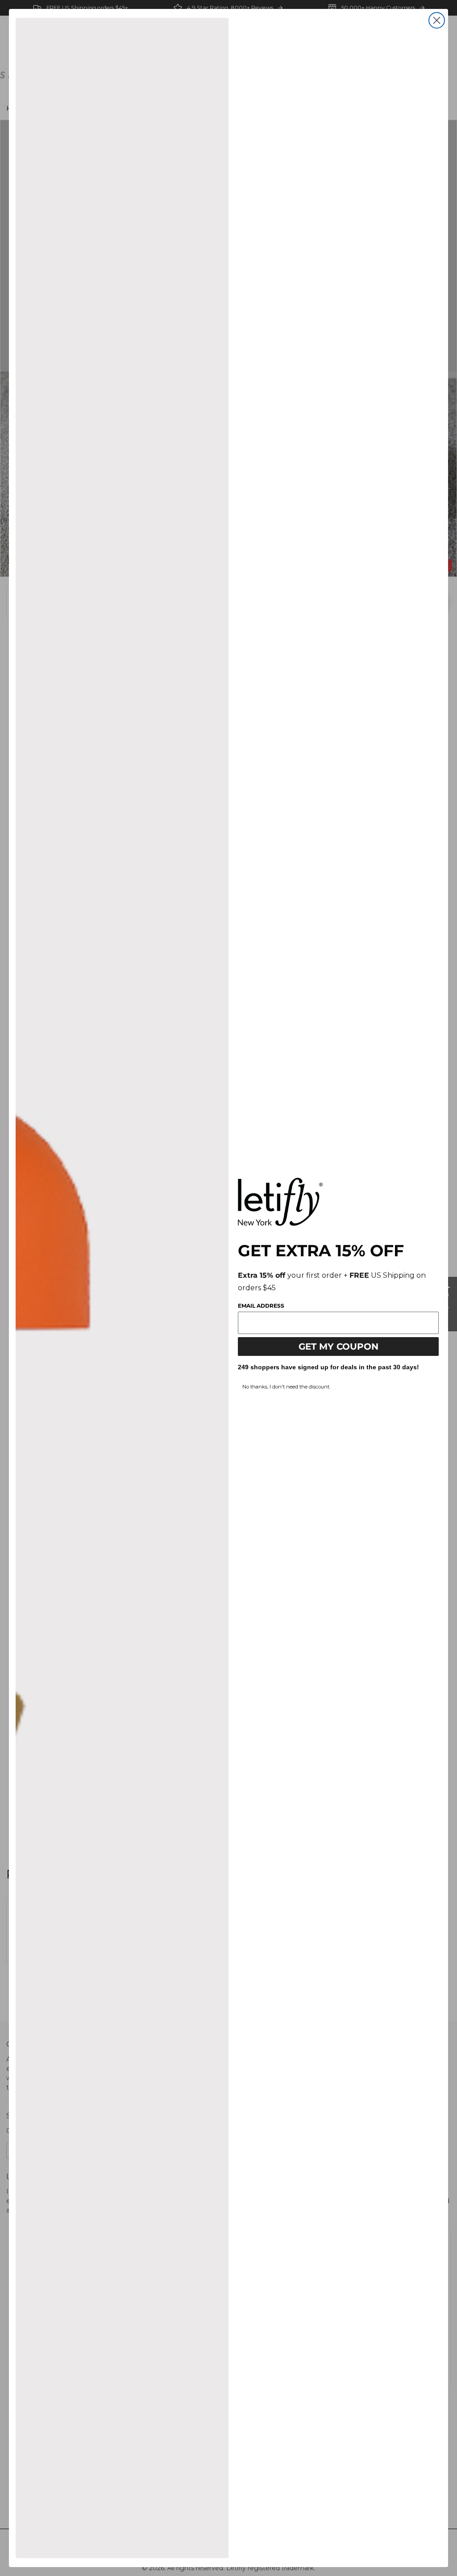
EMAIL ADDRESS (261, 1306)
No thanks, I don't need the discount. (286, 1387)
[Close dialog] (437, 20)
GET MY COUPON (339, 1347)
